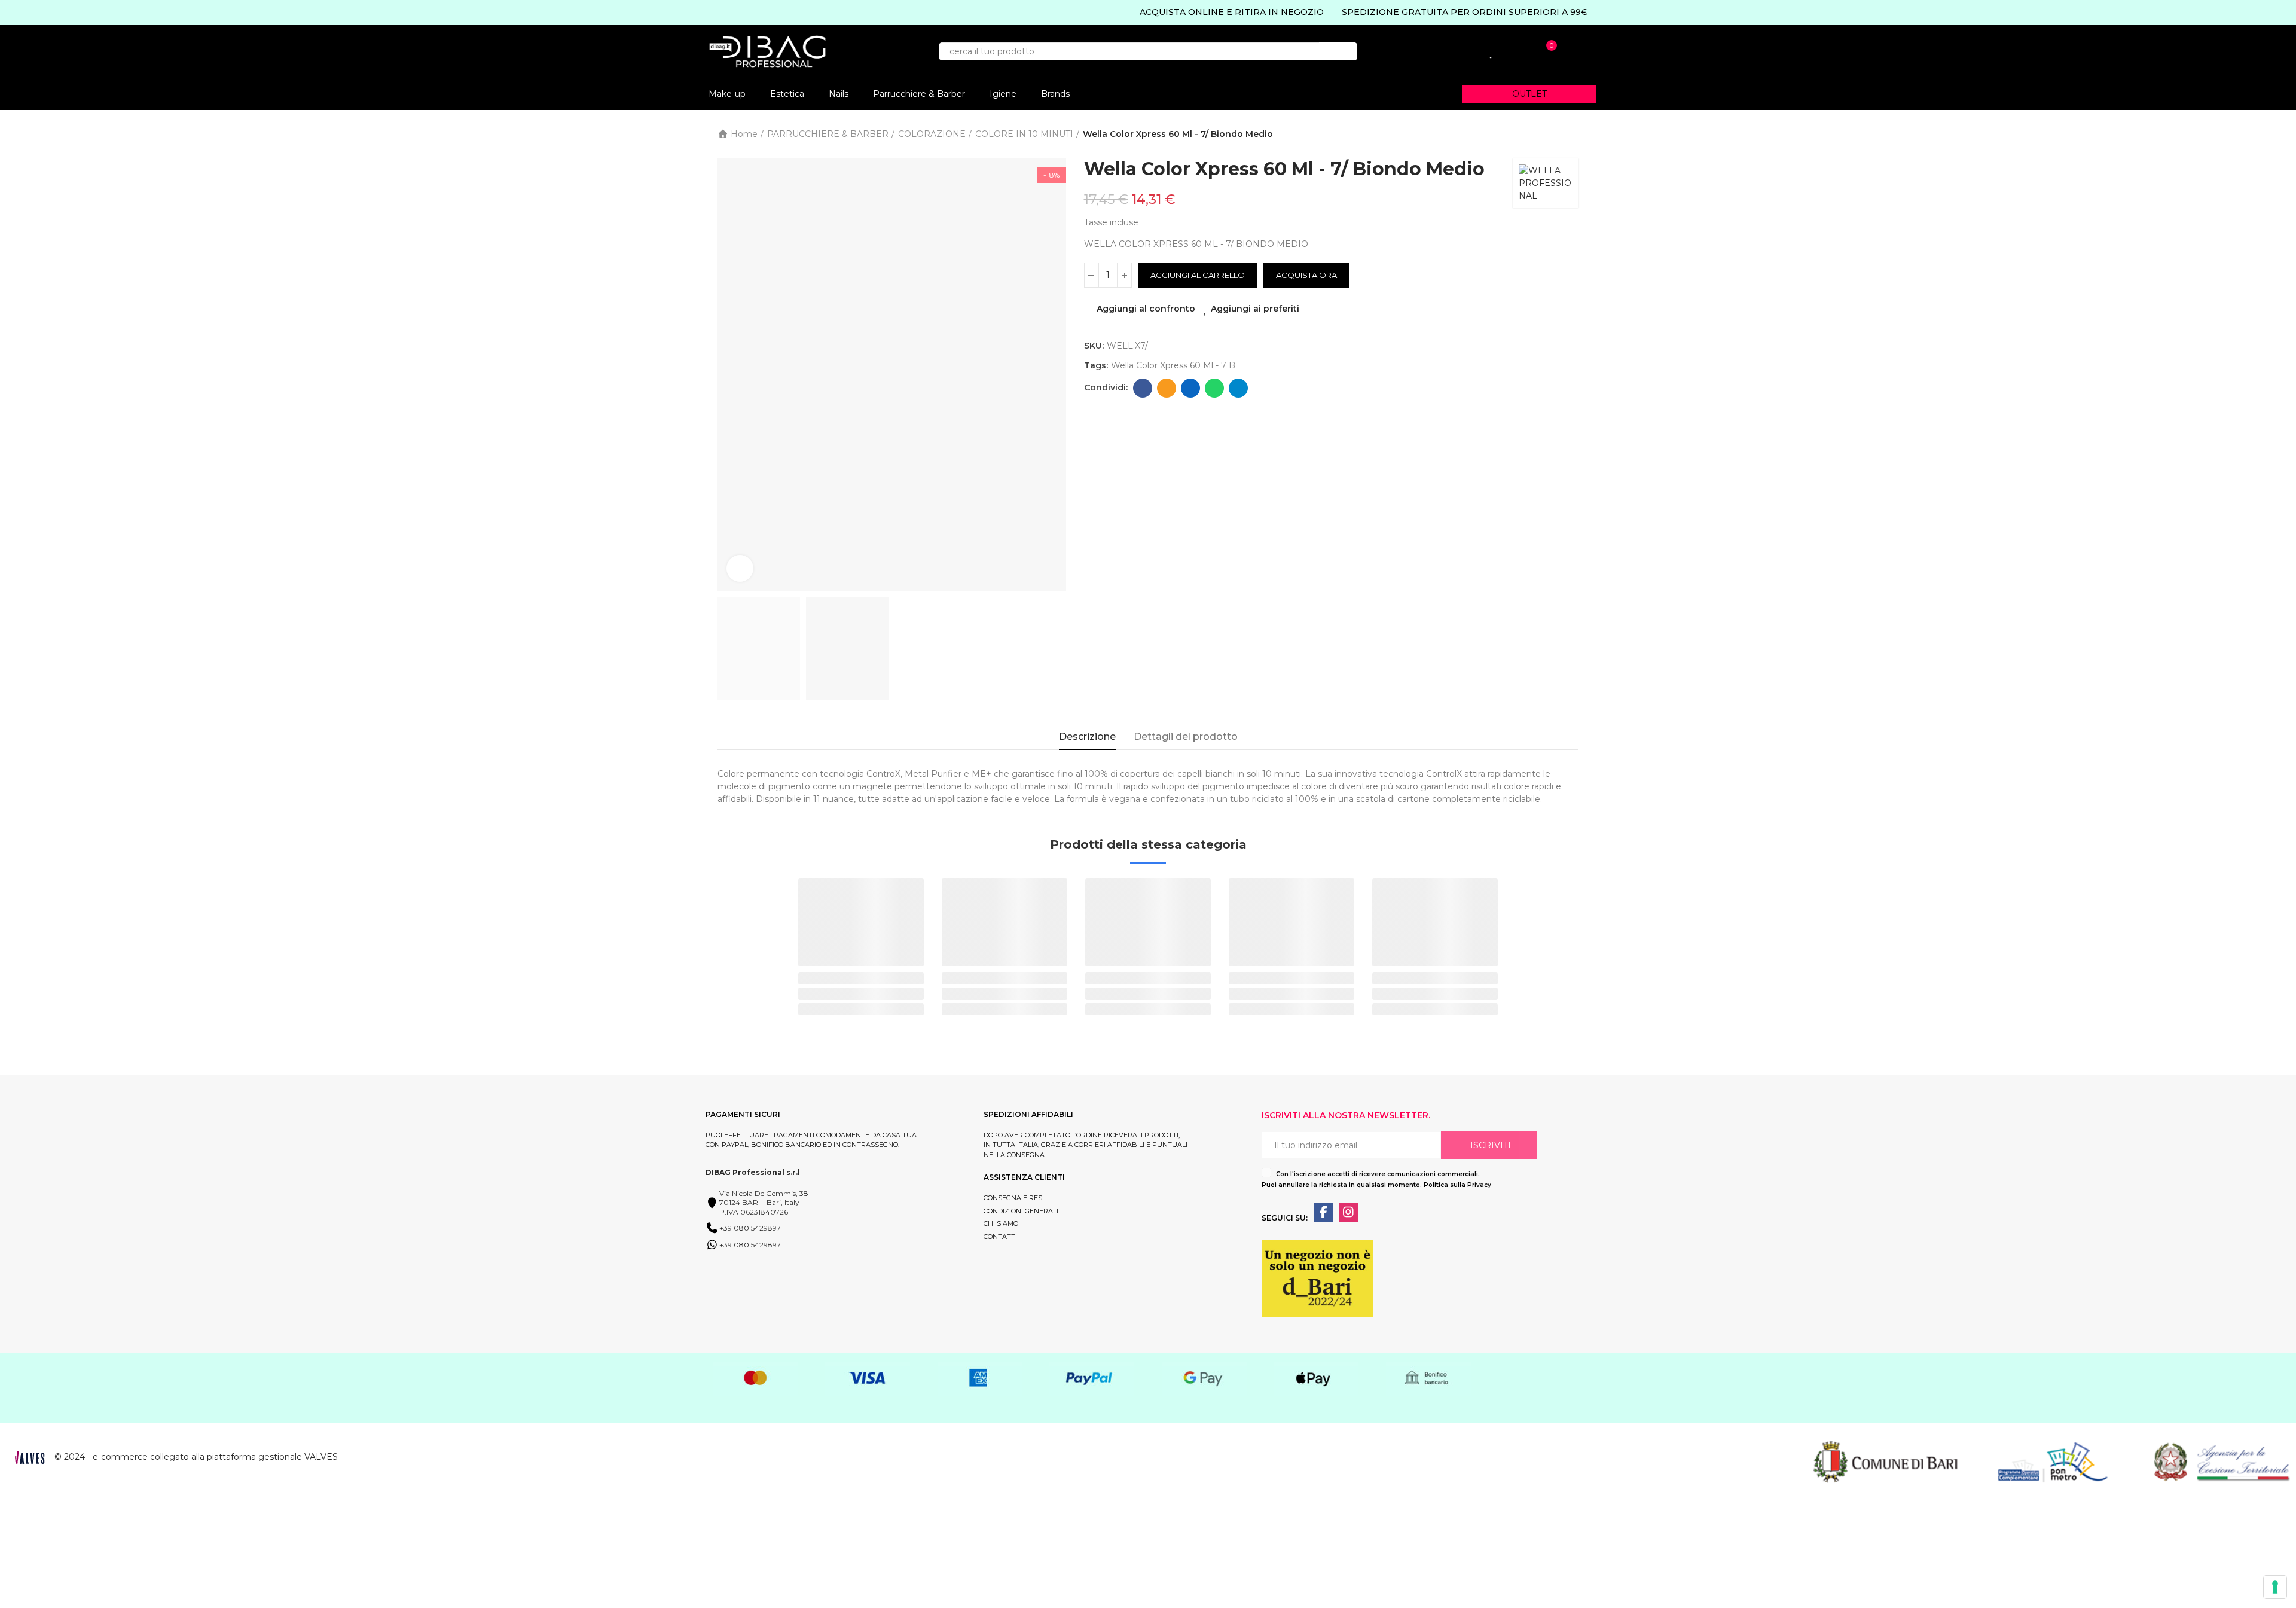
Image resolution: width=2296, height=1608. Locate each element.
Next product (1570, 135)
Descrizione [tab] (1087, 736)
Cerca (1338, 51)
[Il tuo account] (1435, 51)
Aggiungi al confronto (1146, 309)
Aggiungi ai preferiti (1255, 309)
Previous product (1540, 135)
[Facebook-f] (1323, 1212)
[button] (1529, 94)
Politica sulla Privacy (1457, 1185)
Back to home (1555, 135)
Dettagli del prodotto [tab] (1186, 736)
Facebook (1143, 388)
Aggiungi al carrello (1198, 275)
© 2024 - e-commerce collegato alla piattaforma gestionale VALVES (196, 1457)
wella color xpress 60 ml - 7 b (1173, 365)
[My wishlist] (1492, 51)
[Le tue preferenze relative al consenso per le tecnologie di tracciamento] (2275, 1587)
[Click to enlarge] (740, 568)
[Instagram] (1348, 1212)
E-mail (1167, 388)
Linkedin (1190, 388)
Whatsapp (1214, 388)
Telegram (1238, 388)
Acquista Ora (1306, 275)
